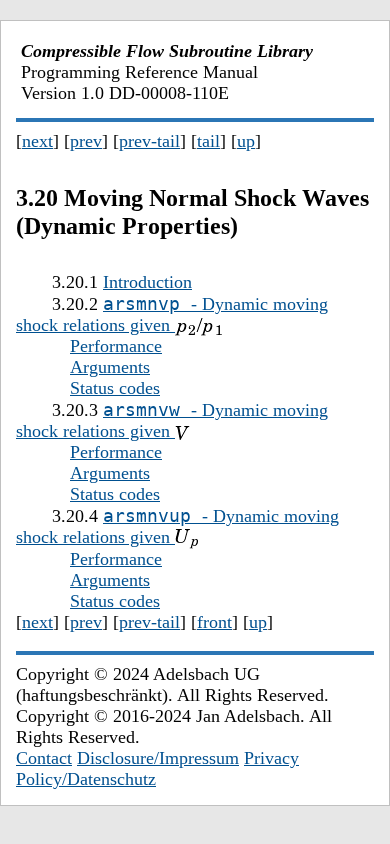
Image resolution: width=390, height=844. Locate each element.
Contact (44, 758)
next (37, 141)
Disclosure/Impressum (158, 758)
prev (86, 141)
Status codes (115, 388)
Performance (116, 346)
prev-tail (149, 141)
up (246, 141)
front (214, 622)
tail (208, 141)
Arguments (110, 367)
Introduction (147, 282)
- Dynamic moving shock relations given (172, 314)
